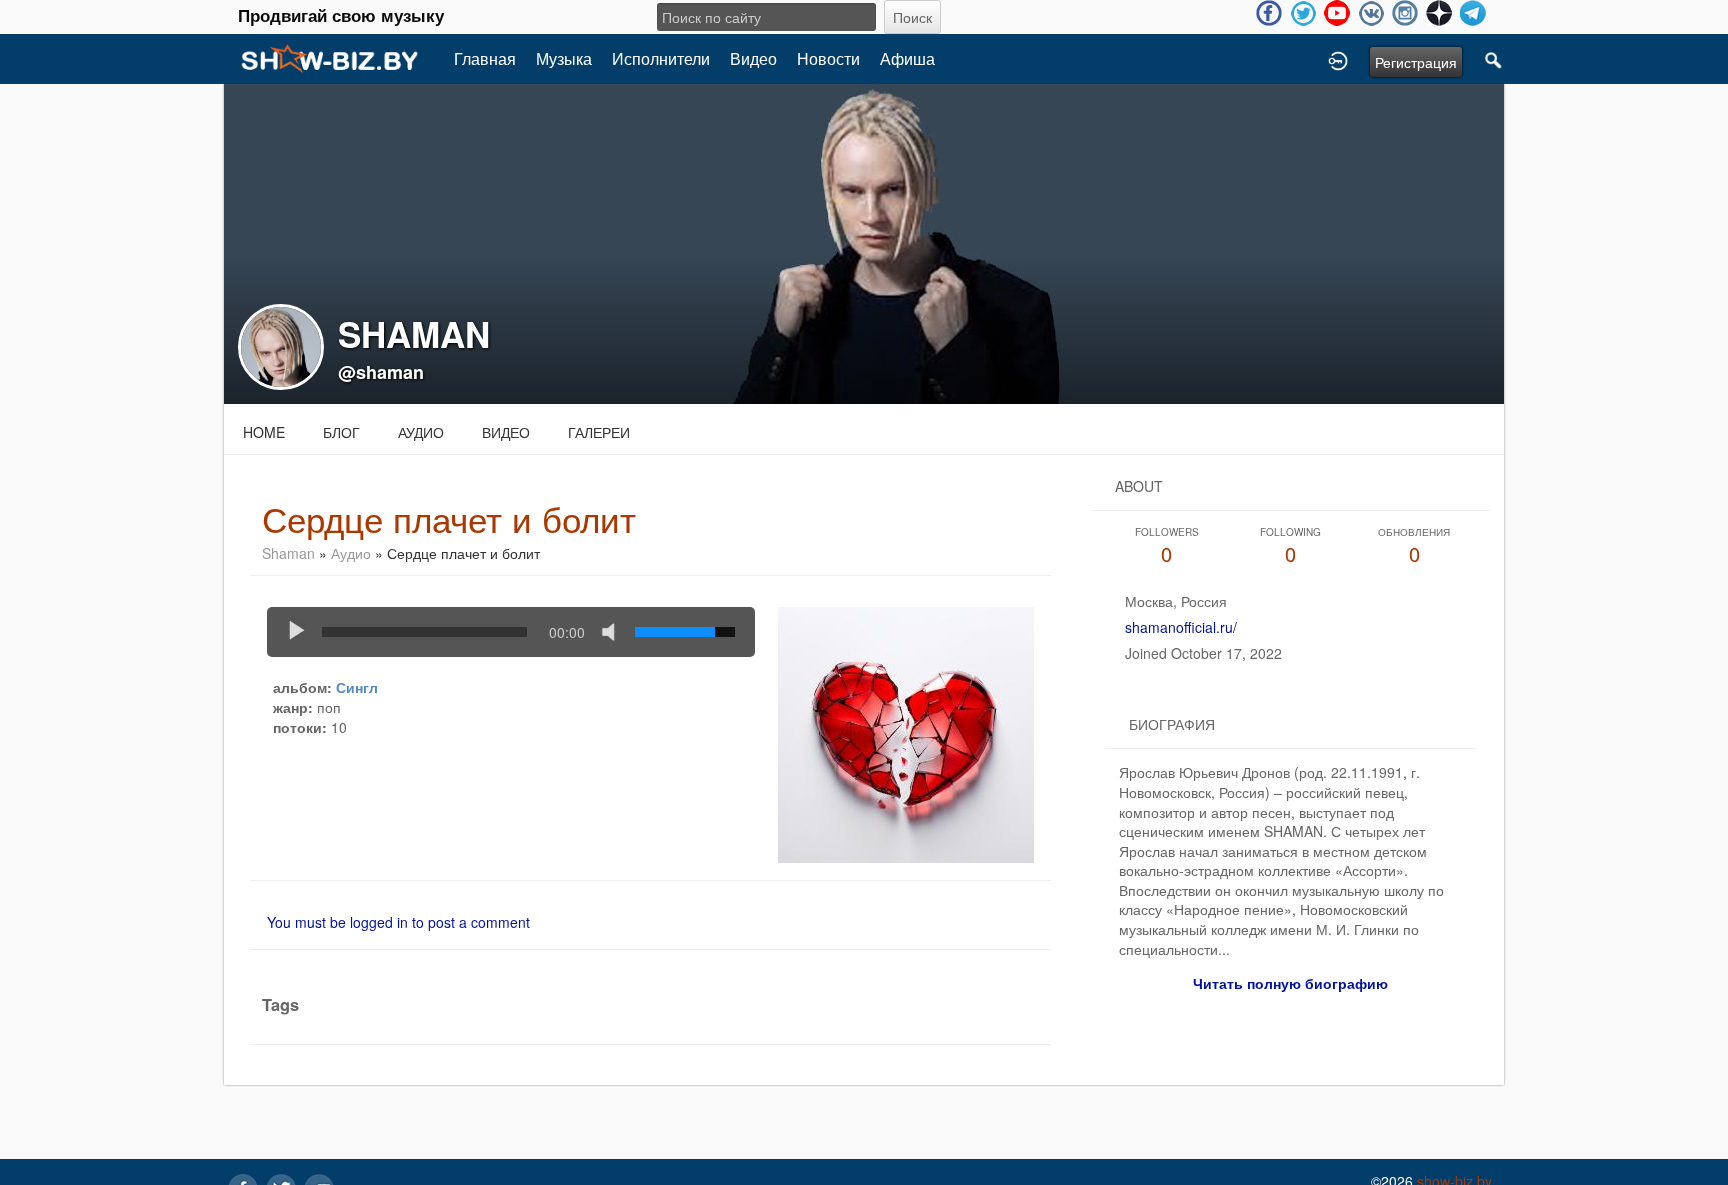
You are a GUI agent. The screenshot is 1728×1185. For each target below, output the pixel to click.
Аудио (421, 432)
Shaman (288, 553)
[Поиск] (1494, 59)
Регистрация (1416, 62)
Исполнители (661, 58)
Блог (341, 432)
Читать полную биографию (1290, 983)
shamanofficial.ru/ (1181, 627)
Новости (828, 58)
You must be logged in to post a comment (398, 922)
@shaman (381, 372)
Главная (485, 58)
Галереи (599, 432)
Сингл (357, 687)
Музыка (564, 58)
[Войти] (1338, 59)
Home (264, 432)
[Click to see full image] (864, 242)
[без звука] (613, 632)
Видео (753, 58)
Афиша (907, 58)
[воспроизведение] (297, 632)
